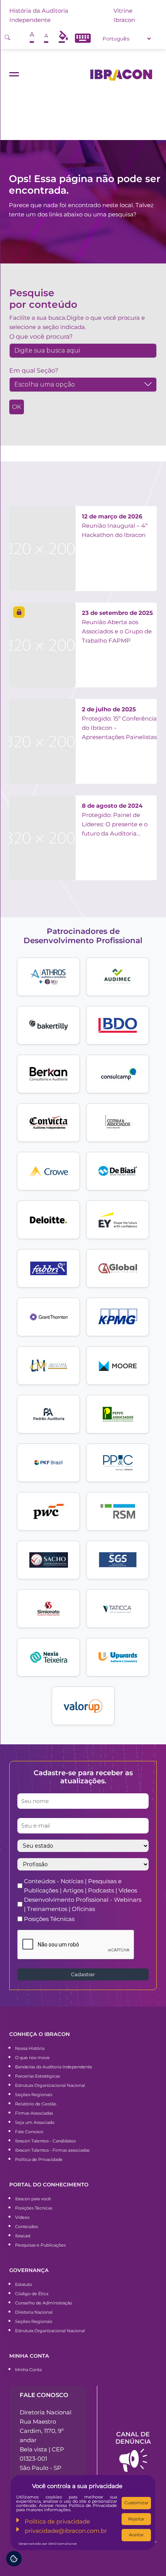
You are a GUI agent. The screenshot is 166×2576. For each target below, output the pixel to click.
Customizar (136, 2503)
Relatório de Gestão (36, 2104)
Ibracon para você (33, 2199)
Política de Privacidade (39, 2159)
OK (17, 407)
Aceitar (136, 2535)
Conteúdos (26, 2227)
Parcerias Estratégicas (37, 2076)
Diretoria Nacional (34, 2312)
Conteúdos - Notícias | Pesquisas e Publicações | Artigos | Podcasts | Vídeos (80, 1886)
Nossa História (30, 2048)
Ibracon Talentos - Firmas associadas (52, 2150)
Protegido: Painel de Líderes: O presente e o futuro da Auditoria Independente (115, 820)
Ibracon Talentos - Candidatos (45, 2141)
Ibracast (23, 2236)
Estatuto (24, 2284)
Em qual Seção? (34, 371)
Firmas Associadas (34, 2113)
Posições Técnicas (49, 1919)
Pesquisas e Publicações (40, 2245)
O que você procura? (41, 337)
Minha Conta (28, 2370)
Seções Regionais (34, 2095)
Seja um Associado (35, 2122)
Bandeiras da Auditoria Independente (54, 2067)
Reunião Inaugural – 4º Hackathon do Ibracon (115, 526)
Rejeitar (136, 2519)
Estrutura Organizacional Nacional (50, 2085)
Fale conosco (44, 2395)
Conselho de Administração (44, 2303)
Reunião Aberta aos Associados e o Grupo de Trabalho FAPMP (117, 627)
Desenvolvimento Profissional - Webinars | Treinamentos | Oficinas (83, 1904)
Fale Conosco (29, 2132)
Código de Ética (32, 2294)
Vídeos (22, 2217)
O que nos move (32, 2058)
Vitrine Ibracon (124, 15)
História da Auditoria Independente (39, 15)
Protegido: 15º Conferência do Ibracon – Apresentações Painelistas (119, 723)
